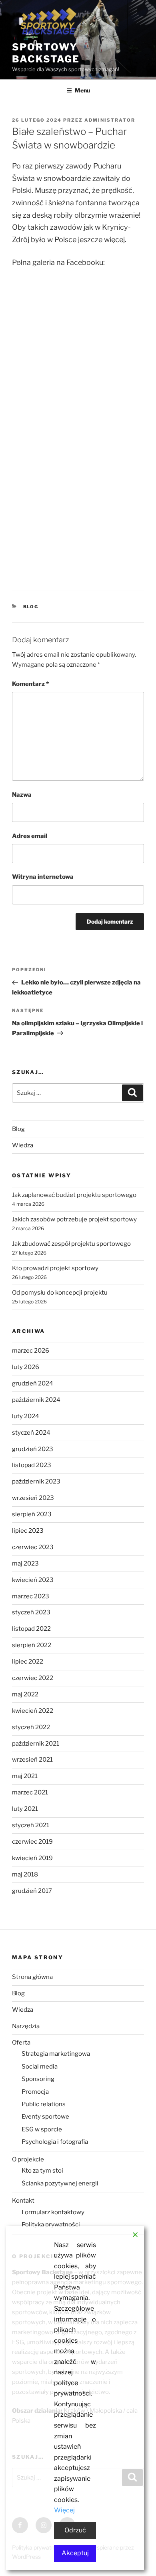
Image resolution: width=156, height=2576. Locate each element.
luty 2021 (25, 1809)
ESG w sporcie (42, 2129)
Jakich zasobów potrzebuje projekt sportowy (74, 1219)
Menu (82, 90)
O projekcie (28, 2159)
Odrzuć (75, 2530)
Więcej (64, 2510)
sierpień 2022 (32, 1645)
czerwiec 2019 (32, 1842)
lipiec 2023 (28, 1531)
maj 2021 (25, 1776)
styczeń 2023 (31, 1612)
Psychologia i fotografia (55, 2142)
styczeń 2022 (31, 1727)
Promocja (35, 2092)
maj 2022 (25, 1694)
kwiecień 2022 (33, 1711)
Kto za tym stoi (42, 2171)
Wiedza (23, 1145)
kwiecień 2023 (33, 1580)
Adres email (30, 836)
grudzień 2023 (33, 1449)
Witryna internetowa (43, 877)
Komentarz (30, 684)
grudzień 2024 (33, 1383)
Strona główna (32, 1977)
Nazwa (22, 795)
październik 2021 (36, 1744)
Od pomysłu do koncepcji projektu (60, 1293)
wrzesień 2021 (32, 1760)
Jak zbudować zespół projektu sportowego (71, 1244)
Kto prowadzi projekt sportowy (55, 1268)
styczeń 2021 (31, 1825)
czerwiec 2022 (33, 1678)
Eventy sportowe (45, 2117)
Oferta (21, 2043)
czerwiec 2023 (33, 1547)
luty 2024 (26, 1416)
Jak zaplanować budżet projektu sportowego (74, 1195)
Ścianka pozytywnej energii (60, 2183)
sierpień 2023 (32, 1514)
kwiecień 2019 (32, 1858)
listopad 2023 (32, 1465)
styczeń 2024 (31, 1433)
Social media (40, 2067)
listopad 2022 (31, 1629)
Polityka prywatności (51, 2225)
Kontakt (23, 2201)
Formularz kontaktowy (53, 2212)
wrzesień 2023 (33, 1498)
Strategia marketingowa (56, 2054)
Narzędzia (26, 2026)
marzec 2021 (30, 1792)
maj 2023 (25, 1564)
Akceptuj (75, 2553)
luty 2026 (26, 1367)
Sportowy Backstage (46, 53)
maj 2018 (25, 1874)
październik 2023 (36, 1481)
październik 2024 (36, 1400)
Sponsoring (38, 2079)
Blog (31, 607)
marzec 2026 (31, 1351)
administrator (110, 120)
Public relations (44, 2104)
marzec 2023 (31, 1596)
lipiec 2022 (28, 1662)
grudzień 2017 (32, 1891)
